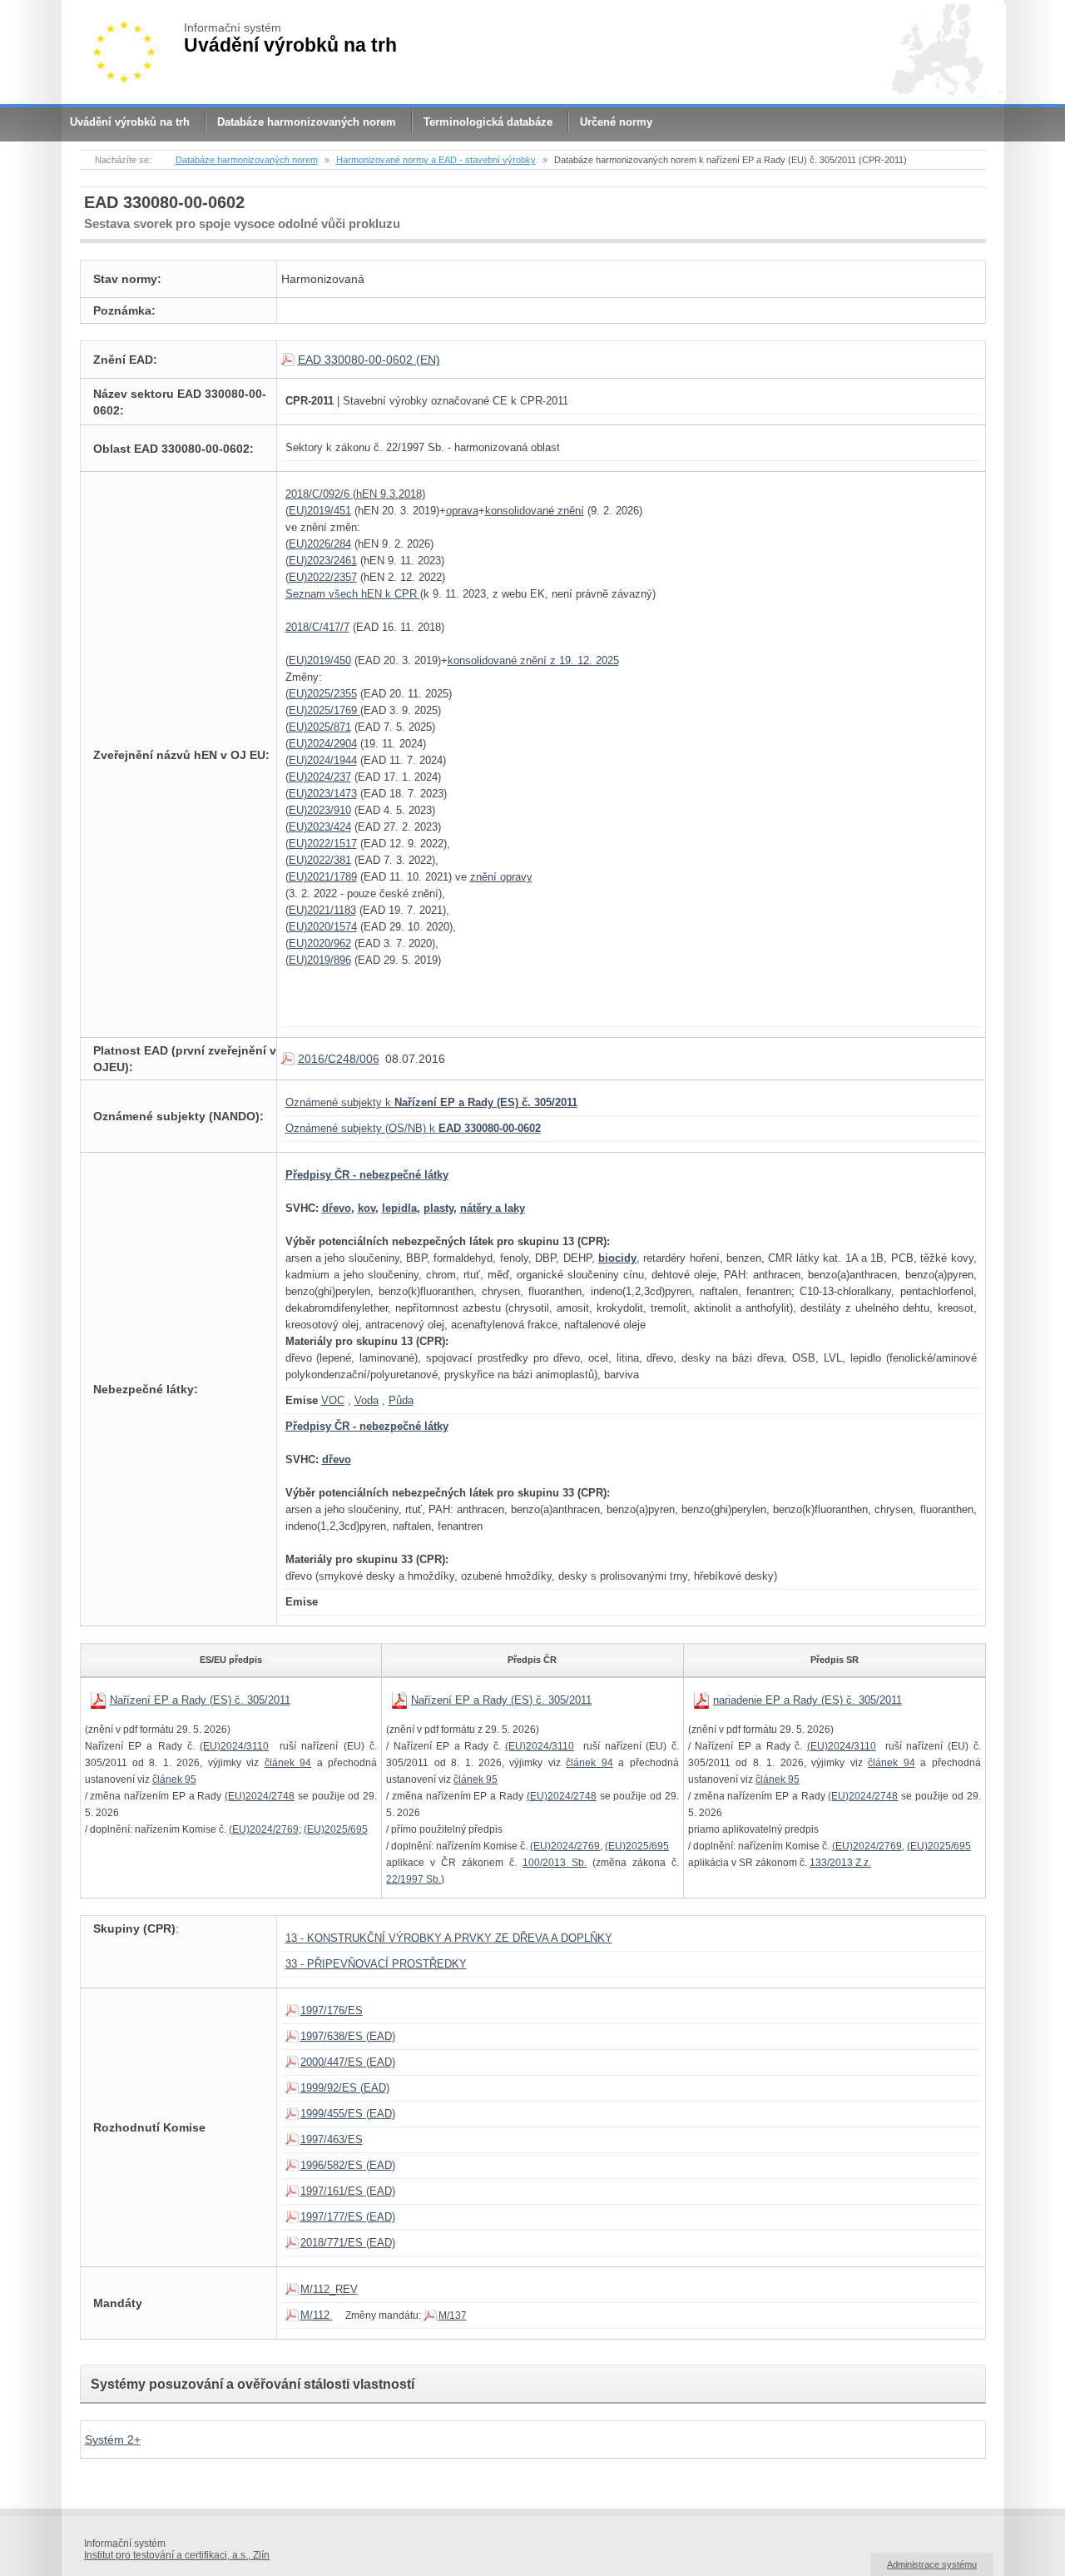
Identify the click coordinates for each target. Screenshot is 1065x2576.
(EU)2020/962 (318, 943)
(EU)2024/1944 (321, 760)
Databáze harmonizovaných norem (307, 122)
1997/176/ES (332, 2010)
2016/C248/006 (339, 1059)
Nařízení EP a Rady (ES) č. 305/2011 (200, 1700)
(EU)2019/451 (318, 511)
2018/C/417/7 (317, 627)
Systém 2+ (113, 2440)
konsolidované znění (535, 511)
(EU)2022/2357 (321, 577)
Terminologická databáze (488, 122)
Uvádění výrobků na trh (130, 122)
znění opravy (501, 877)
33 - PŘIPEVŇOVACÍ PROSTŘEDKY (376, 1964)
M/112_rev (329, 2289)
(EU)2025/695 (336, 1829)
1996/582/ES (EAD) (348, 2165)
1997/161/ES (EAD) (348, 2191)
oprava (462, 511)
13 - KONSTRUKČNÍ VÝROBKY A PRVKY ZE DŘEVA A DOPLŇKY (449, 1938)
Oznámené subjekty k (431, 1102)
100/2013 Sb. (555, 1863)
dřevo (337, 1208)
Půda (401, 1400)
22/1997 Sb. (414, 1879)
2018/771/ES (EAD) (348, 2243)
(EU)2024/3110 (234, 1746)
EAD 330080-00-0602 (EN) (369, 360)
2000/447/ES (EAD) (348, 2062)
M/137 (453, 2315)
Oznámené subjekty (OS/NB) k (413, 1128)
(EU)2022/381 (318, 860)
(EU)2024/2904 (321, 744)
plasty (438, 1208)
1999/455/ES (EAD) (348, 2114)
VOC (333, 1400)
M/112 (317, 2315)
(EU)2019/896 (318, 960)
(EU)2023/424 (318, 827)
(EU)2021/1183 (321, 910)
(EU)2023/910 (318, 810)
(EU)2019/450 (318, 660)
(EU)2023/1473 (321, 794)
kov (367, 1208)
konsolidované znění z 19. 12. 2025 (533, 660)
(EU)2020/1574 (321, 927)
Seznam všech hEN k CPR (353, 594)
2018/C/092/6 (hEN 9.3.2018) (355, 494)
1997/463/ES (332, 2139)
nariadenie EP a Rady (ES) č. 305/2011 (807, 1700)
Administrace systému (932, 2564)
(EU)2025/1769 (323, 710)
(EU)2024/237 (318, 777)
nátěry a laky (493, 1208)
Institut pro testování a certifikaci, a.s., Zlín (177, 2555)
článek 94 (288, 1763)
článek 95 (174, 1779)
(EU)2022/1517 (321, 844)
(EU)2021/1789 (321, 877)
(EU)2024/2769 (264, 1829)
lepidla (399, 1208)
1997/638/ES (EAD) (348, 2036)
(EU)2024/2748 (260, 1796)
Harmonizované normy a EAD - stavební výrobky (436, 160)
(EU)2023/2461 (321, 561)
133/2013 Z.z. (840, 1863)
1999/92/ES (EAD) (345, 2088)
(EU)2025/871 (318, 727)
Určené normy (616, 122)
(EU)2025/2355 (321, 694)
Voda (367, 1400)
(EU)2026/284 (318, 544)
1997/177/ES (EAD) (348, 2217)
